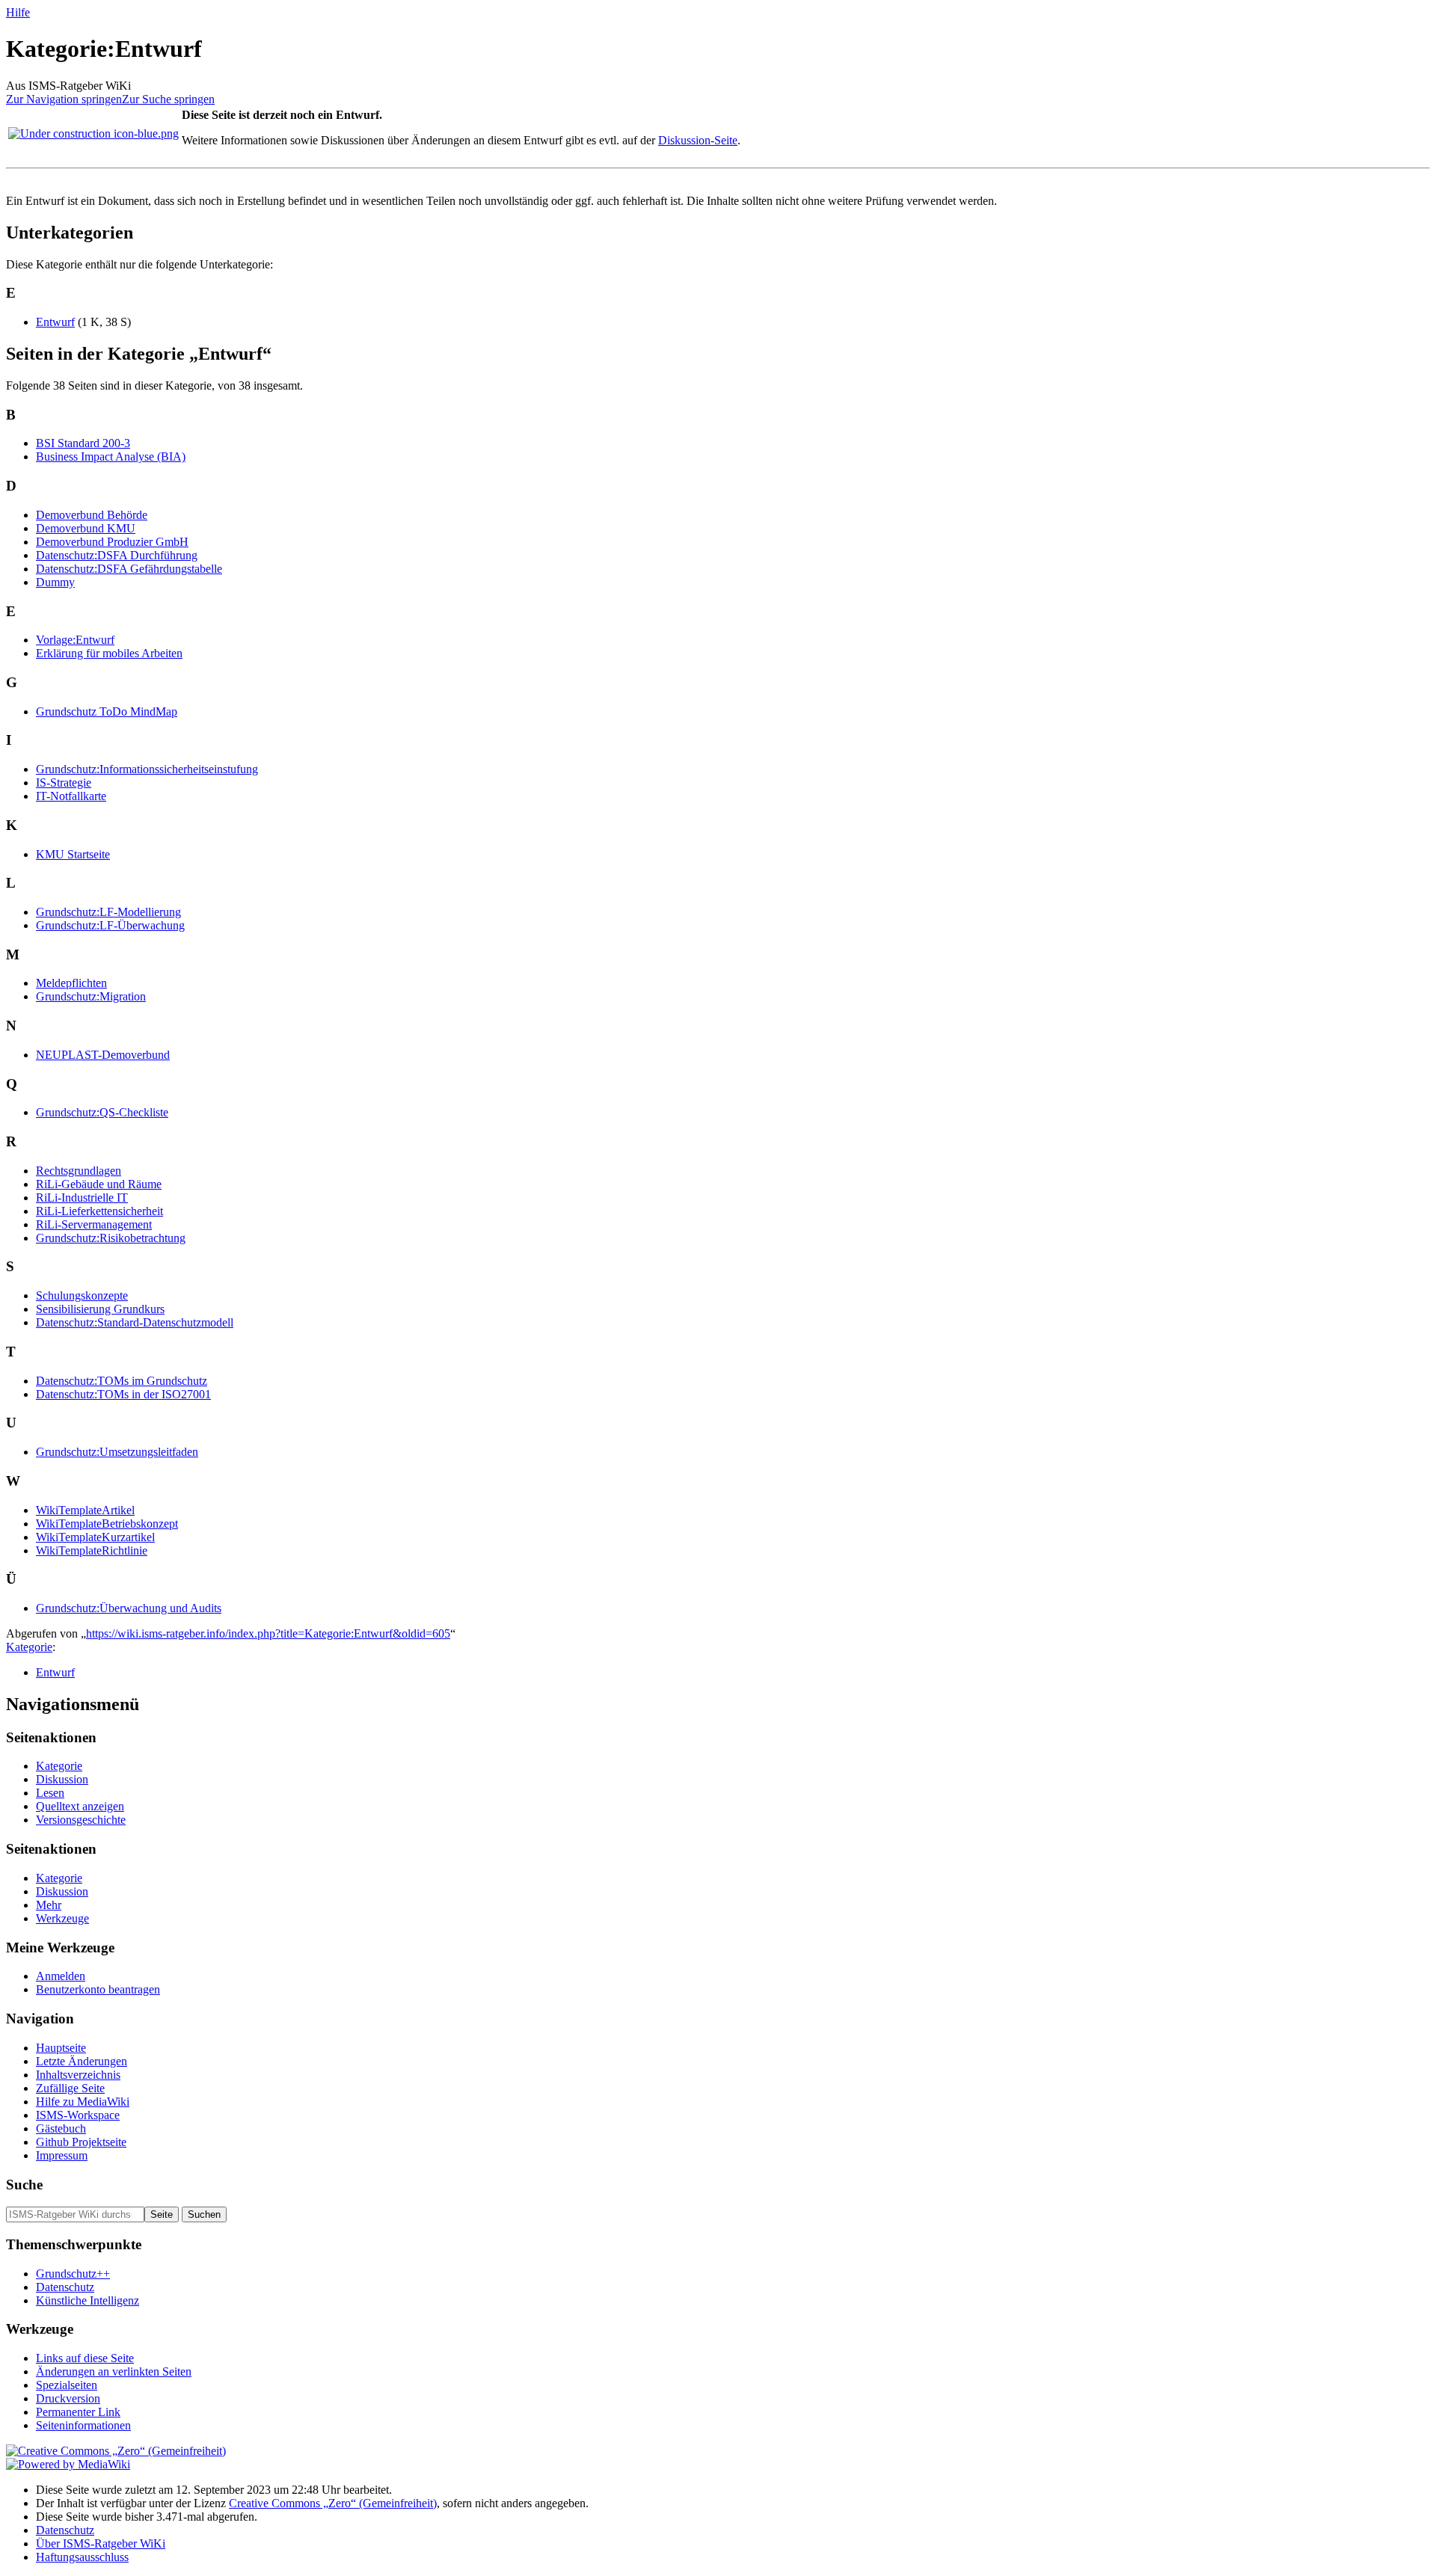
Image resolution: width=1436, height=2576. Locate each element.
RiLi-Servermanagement (94, 1224)
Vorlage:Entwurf (75, 640)
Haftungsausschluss (82, 2557)
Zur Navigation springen (64, 99)
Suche (24, 2185)
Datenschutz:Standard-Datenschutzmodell (135, 1322)
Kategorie (29, 1647)
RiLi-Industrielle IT (82, 1198)
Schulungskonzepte (82, 1295)
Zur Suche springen (168, 99)
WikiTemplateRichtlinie (92, 1550)
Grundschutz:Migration (91, 996)
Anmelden (61, 1976)
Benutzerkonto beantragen (98, 1989)
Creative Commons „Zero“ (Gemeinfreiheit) (333, 2503)
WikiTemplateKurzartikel (95, 1537)
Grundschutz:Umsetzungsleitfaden (117, 1452)
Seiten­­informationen (83, 2425)
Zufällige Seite (70, 2088)
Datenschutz (65, 2287)
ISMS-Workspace (78, 2115)
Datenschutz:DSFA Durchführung (117, 555)
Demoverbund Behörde (92, 515)
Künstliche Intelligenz (88, 2300)
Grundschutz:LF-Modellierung (108, 912)
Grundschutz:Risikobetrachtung (111, 1238)
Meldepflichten (71, 983)
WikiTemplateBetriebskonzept (107, 1524)
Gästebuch (61, 2128)
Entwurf (55, 322)
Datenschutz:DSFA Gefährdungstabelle (129, 569)
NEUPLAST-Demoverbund (103, 1055)
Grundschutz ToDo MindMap (107, 711)
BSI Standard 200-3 (83, 443)
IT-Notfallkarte (71, 796)
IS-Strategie (64, 783)
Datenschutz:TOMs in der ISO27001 (123, 1394)
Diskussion (62, 1779)
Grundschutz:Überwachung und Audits (129, 1608)
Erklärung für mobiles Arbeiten (109, 653)
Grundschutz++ (73, 2274)
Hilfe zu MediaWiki (83, 2102)
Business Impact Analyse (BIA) (111, 457)
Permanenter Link (78, 2412)
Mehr (49, 1905)
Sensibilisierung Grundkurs (100, 1309)
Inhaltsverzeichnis (78, 2075)
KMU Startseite (73, 854)
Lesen (50, 1793)
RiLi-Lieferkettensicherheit (99, 1211)
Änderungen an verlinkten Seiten (114, 2371)
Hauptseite (61, 2048)
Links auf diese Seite (85, 2358)
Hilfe (18, 12)
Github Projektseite (81, 2142)
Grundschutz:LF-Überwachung (110, 925)
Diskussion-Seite (698, 140)
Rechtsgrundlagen (79, 1171)
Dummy (55, 582)
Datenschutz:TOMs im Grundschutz (122, 1381)
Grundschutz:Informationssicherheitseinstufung (147, 769)
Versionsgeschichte (81, 1820)
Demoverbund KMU (86, 528)
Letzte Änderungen (82, 2061)
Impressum (62, 2155)
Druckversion (68, 2398)
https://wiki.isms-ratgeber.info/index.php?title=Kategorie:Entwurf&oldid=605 (268, 1633)
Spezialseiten (67, 2385)
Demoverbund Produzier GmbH (112, 542)
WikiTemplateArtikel (85, 1510)
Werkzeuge (62, 1918)
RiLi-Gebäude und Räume (99, 1184)
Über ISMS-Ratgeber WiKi (101, 2543)
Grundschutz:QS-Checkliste (102, 1112)
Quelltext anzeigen (80, 1806)
